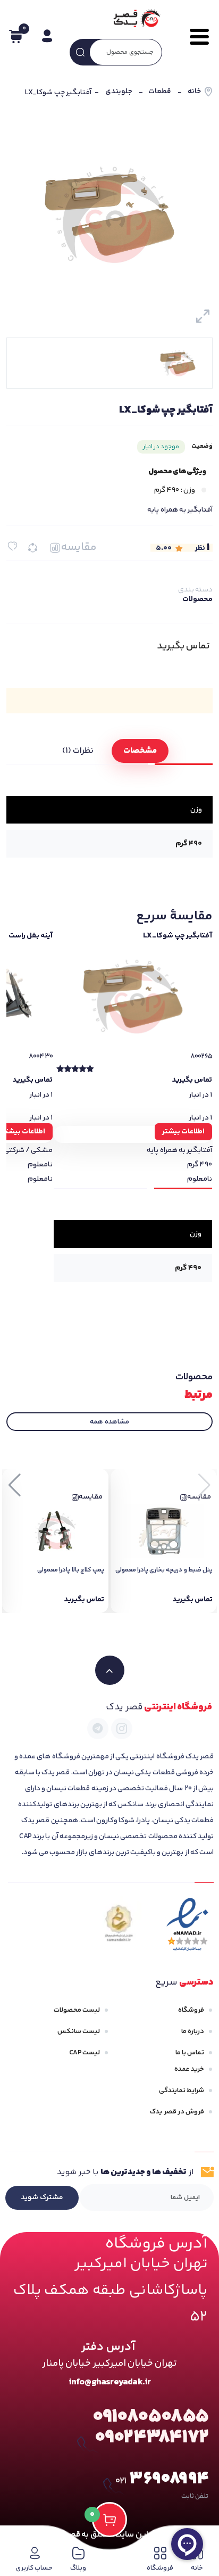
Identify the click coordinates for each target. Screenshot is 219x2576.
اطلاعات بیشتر (183, 1132)
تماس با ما (190, 2053)
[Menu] (195, 37)
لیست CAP (85, 2053)
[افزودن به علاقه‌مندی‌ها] (12, 546)
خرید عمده (189, 2069)
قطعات (160, 92)
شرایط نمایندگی (182, 2091)
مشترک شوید (42, 2198)
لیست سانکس (79, 2031)
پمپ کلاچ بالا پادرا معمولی (71, 1570)
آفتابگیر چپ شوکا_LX (178, 936)
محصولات (197, 599)
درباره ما (193, 2031)
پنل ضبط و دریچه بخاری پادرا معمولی (164, 1570)
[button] (15, 1485)
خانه (194, 92)
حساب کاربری (34, 2568)
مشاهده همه (109, 1422)
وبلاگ (78, 2568)
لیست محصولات (77, 2010)
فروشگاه (191, 2010)
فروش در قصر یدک (177, 2112)
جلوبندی (119, 92)
